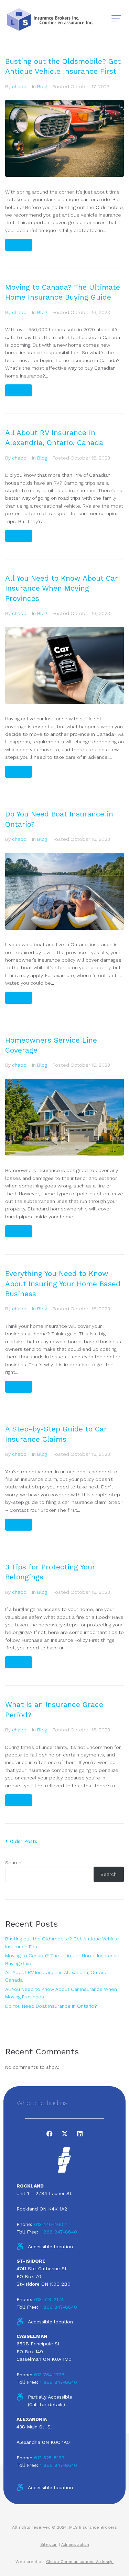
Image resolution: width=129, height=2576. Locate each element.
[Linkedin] (80, 2134)
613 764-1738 (49, 2375)
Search (13, 1863)
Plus (19, 245)
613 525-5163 (49, 2458)
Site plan (49, 2545)
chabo (19, 86)
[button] (116, 19)
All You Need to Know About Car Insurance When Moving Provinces (62, 588)
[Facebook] (50, 2134)
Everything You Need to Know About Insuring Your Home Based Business (63, 1284)
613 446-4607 (50, 2224)
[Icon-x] (65, 2134)
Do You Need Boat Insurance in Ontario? (51, 2006)
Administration (75, 2545)
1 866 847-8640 (58, 2232)
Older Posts (21, 1841)
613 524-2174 (49, 2299)
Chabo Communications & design (80, 2562)
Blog (42, 86)
